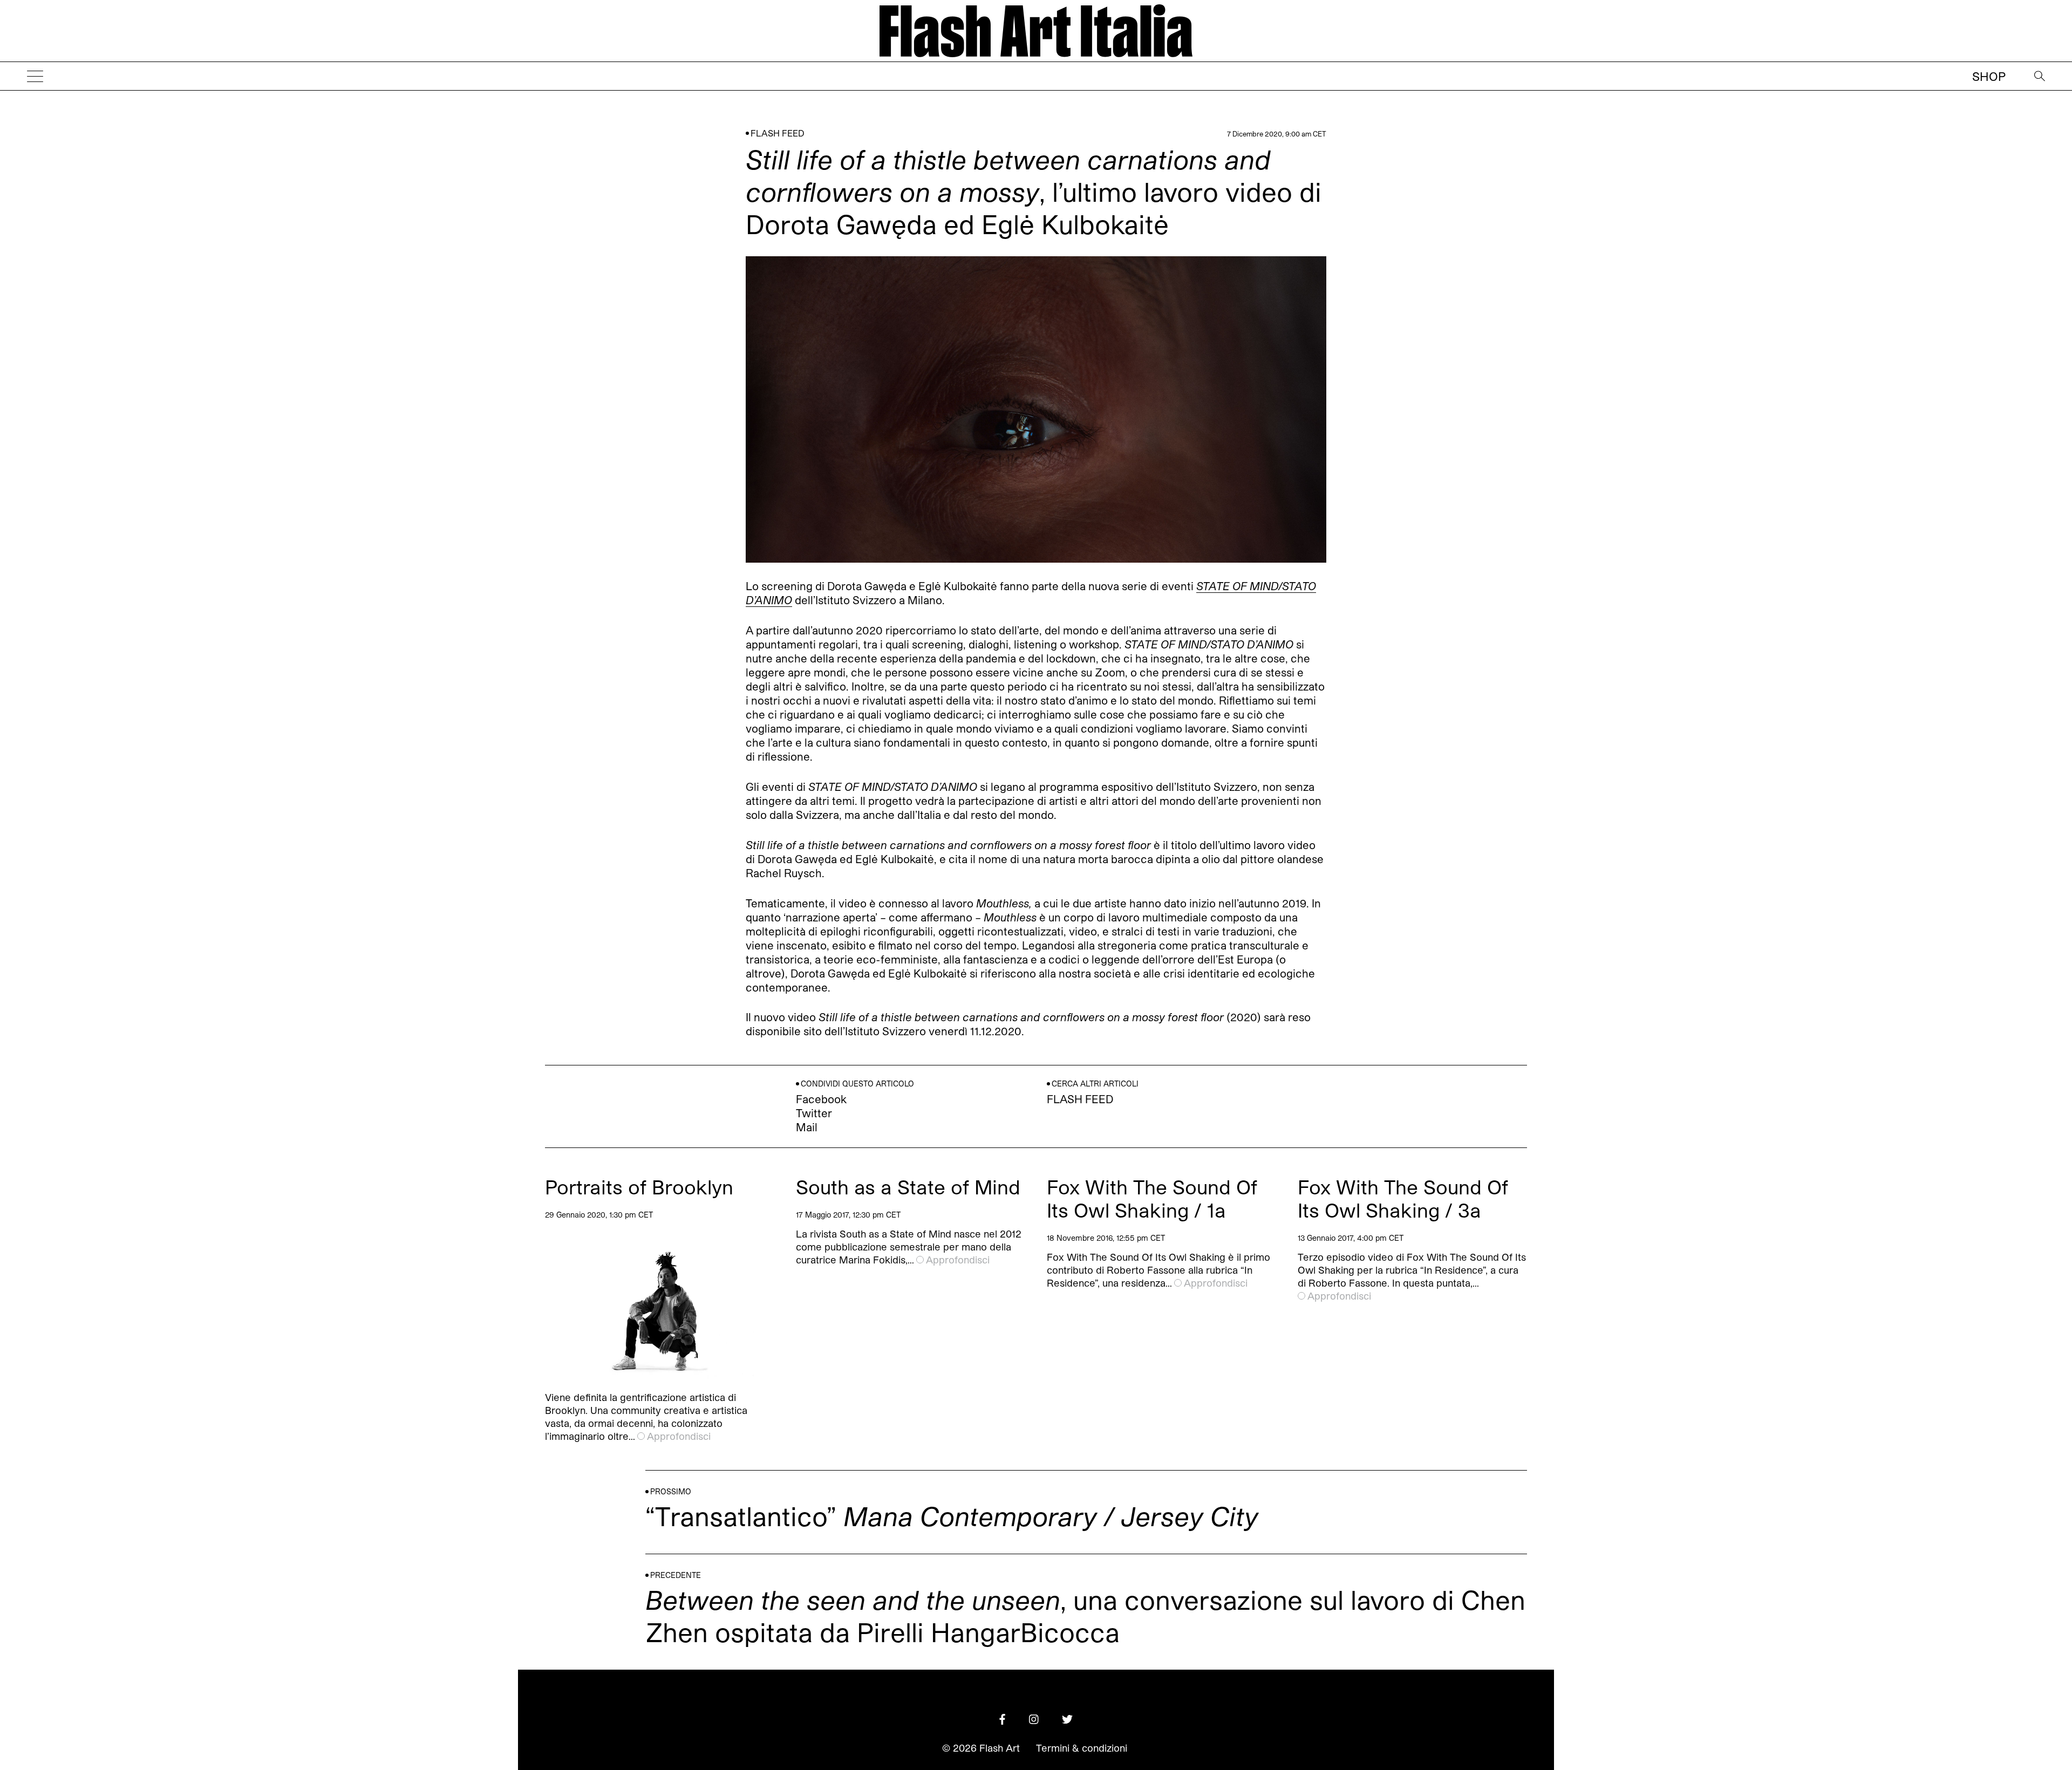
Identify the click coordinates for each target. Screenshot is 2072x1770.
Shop (1989, 76)
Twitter (814, 1113)
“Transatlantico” (952, 1516)
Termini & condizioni (1082, 1748)
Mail (807, 1127)
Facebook (821, 1099)
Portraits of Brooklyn (639, 1187)
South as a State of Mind (908, 1187)
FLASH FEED (778, 133)
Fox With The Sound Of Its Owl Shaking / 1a (1152, 1198)
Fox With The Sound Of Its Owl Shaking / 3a (1403, 1198)
